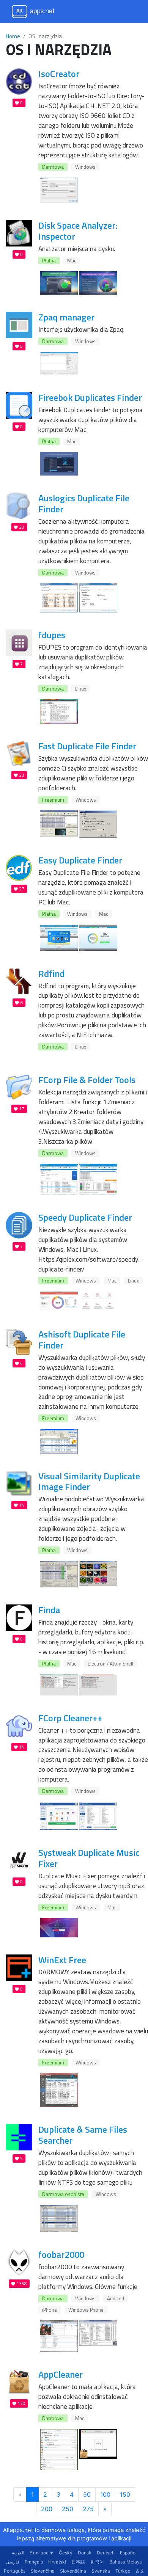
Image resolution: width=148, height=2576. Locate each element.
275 (88, 2509)
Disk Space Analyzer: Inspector (78, 231)
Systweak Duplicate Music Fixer (89, 1858)
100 (105, 2494)
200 (47, 2509)
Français (34, 2562)
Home (13, 36)
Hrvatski (57, 2562)
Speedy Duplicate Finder (85, 1217)
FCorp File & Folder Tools (87, 1080)
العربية (18, 2553)
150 (125, 2494)
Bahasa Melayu (126, 2562)
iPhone (50, 2310)
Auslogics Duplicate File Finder (84, 503)
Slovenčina (43, 2571)
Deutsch (106, 2553)
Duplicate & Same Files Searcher (83, 2135)
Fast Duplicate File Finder (87, 746)
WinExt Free (62, 1960)
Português (15, 2571)
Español (128, 2553)
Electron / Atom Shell (110, 1664)
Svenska (101, 2571)
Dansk (85, 2553)
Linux (81, 689)
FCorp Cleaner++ (70, 1718)
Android (116, 2298)
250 (68, 2509)
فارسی (13, 2562)
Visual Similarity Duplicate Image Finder (89, 1481)
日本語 (78, 2562)
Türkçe (123, 2571)
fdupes (52, 635)
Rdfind (51, 973)
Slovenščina (73, 2571)
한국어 (97, 2562)
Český (66, 2553)
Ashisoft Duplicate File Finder (82, 1340)
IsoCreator (59, 74)
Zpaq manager (66, 317)
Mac (72, 261)
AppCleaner (61, 2374)
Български (42, 2553)
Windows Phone (86, 2310)
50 (87, 2494)
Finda (49, 1610)
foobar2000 (61, 2254)
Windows (85, 167)
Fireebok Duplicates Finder (90, 397)
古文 (140, 2571)
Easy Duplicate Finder (80, 860)
